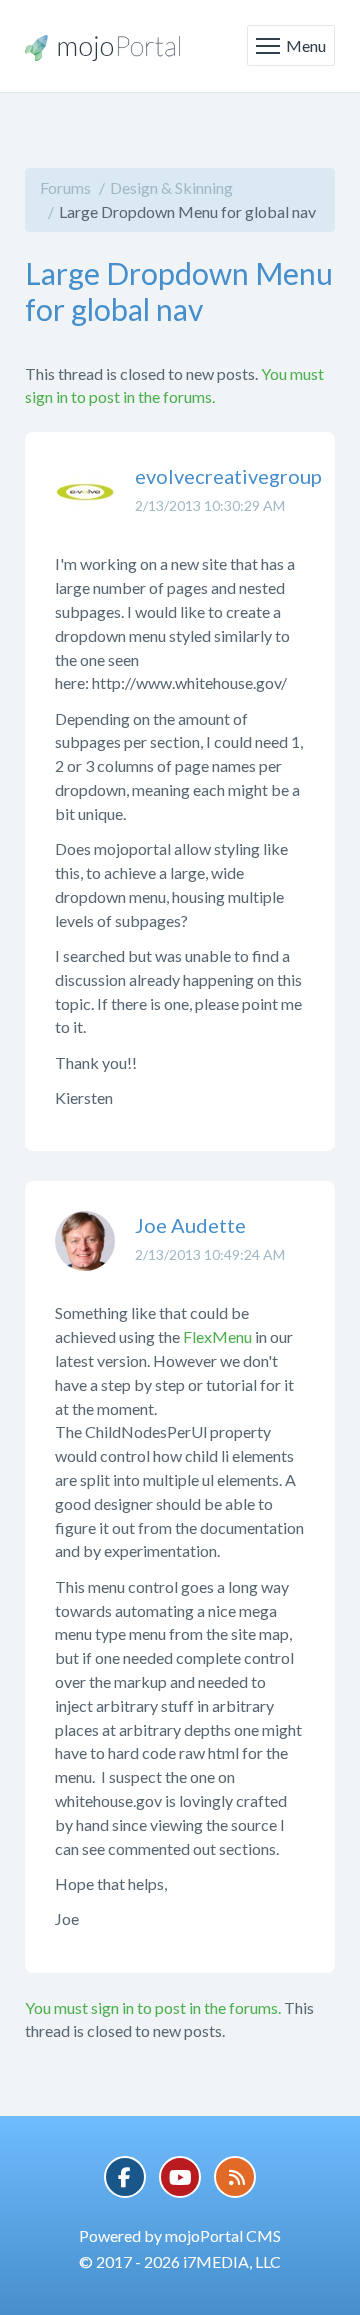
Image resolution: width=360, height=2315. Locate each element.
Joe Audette (190, 1225)
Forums (65, 187)
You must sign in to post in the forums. (153, 2007)
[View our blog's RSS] (235, 2177)
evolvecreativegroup (228, 476)
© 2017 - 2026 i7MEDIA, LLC (180, 2261)
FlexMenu (217, 1336)
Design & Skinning (171, 187)
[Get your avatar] (85, 507)
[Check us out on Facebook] (125, 2177)
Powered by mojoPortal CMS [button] (180, 2235)
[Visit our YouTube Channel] (180, 2177)
